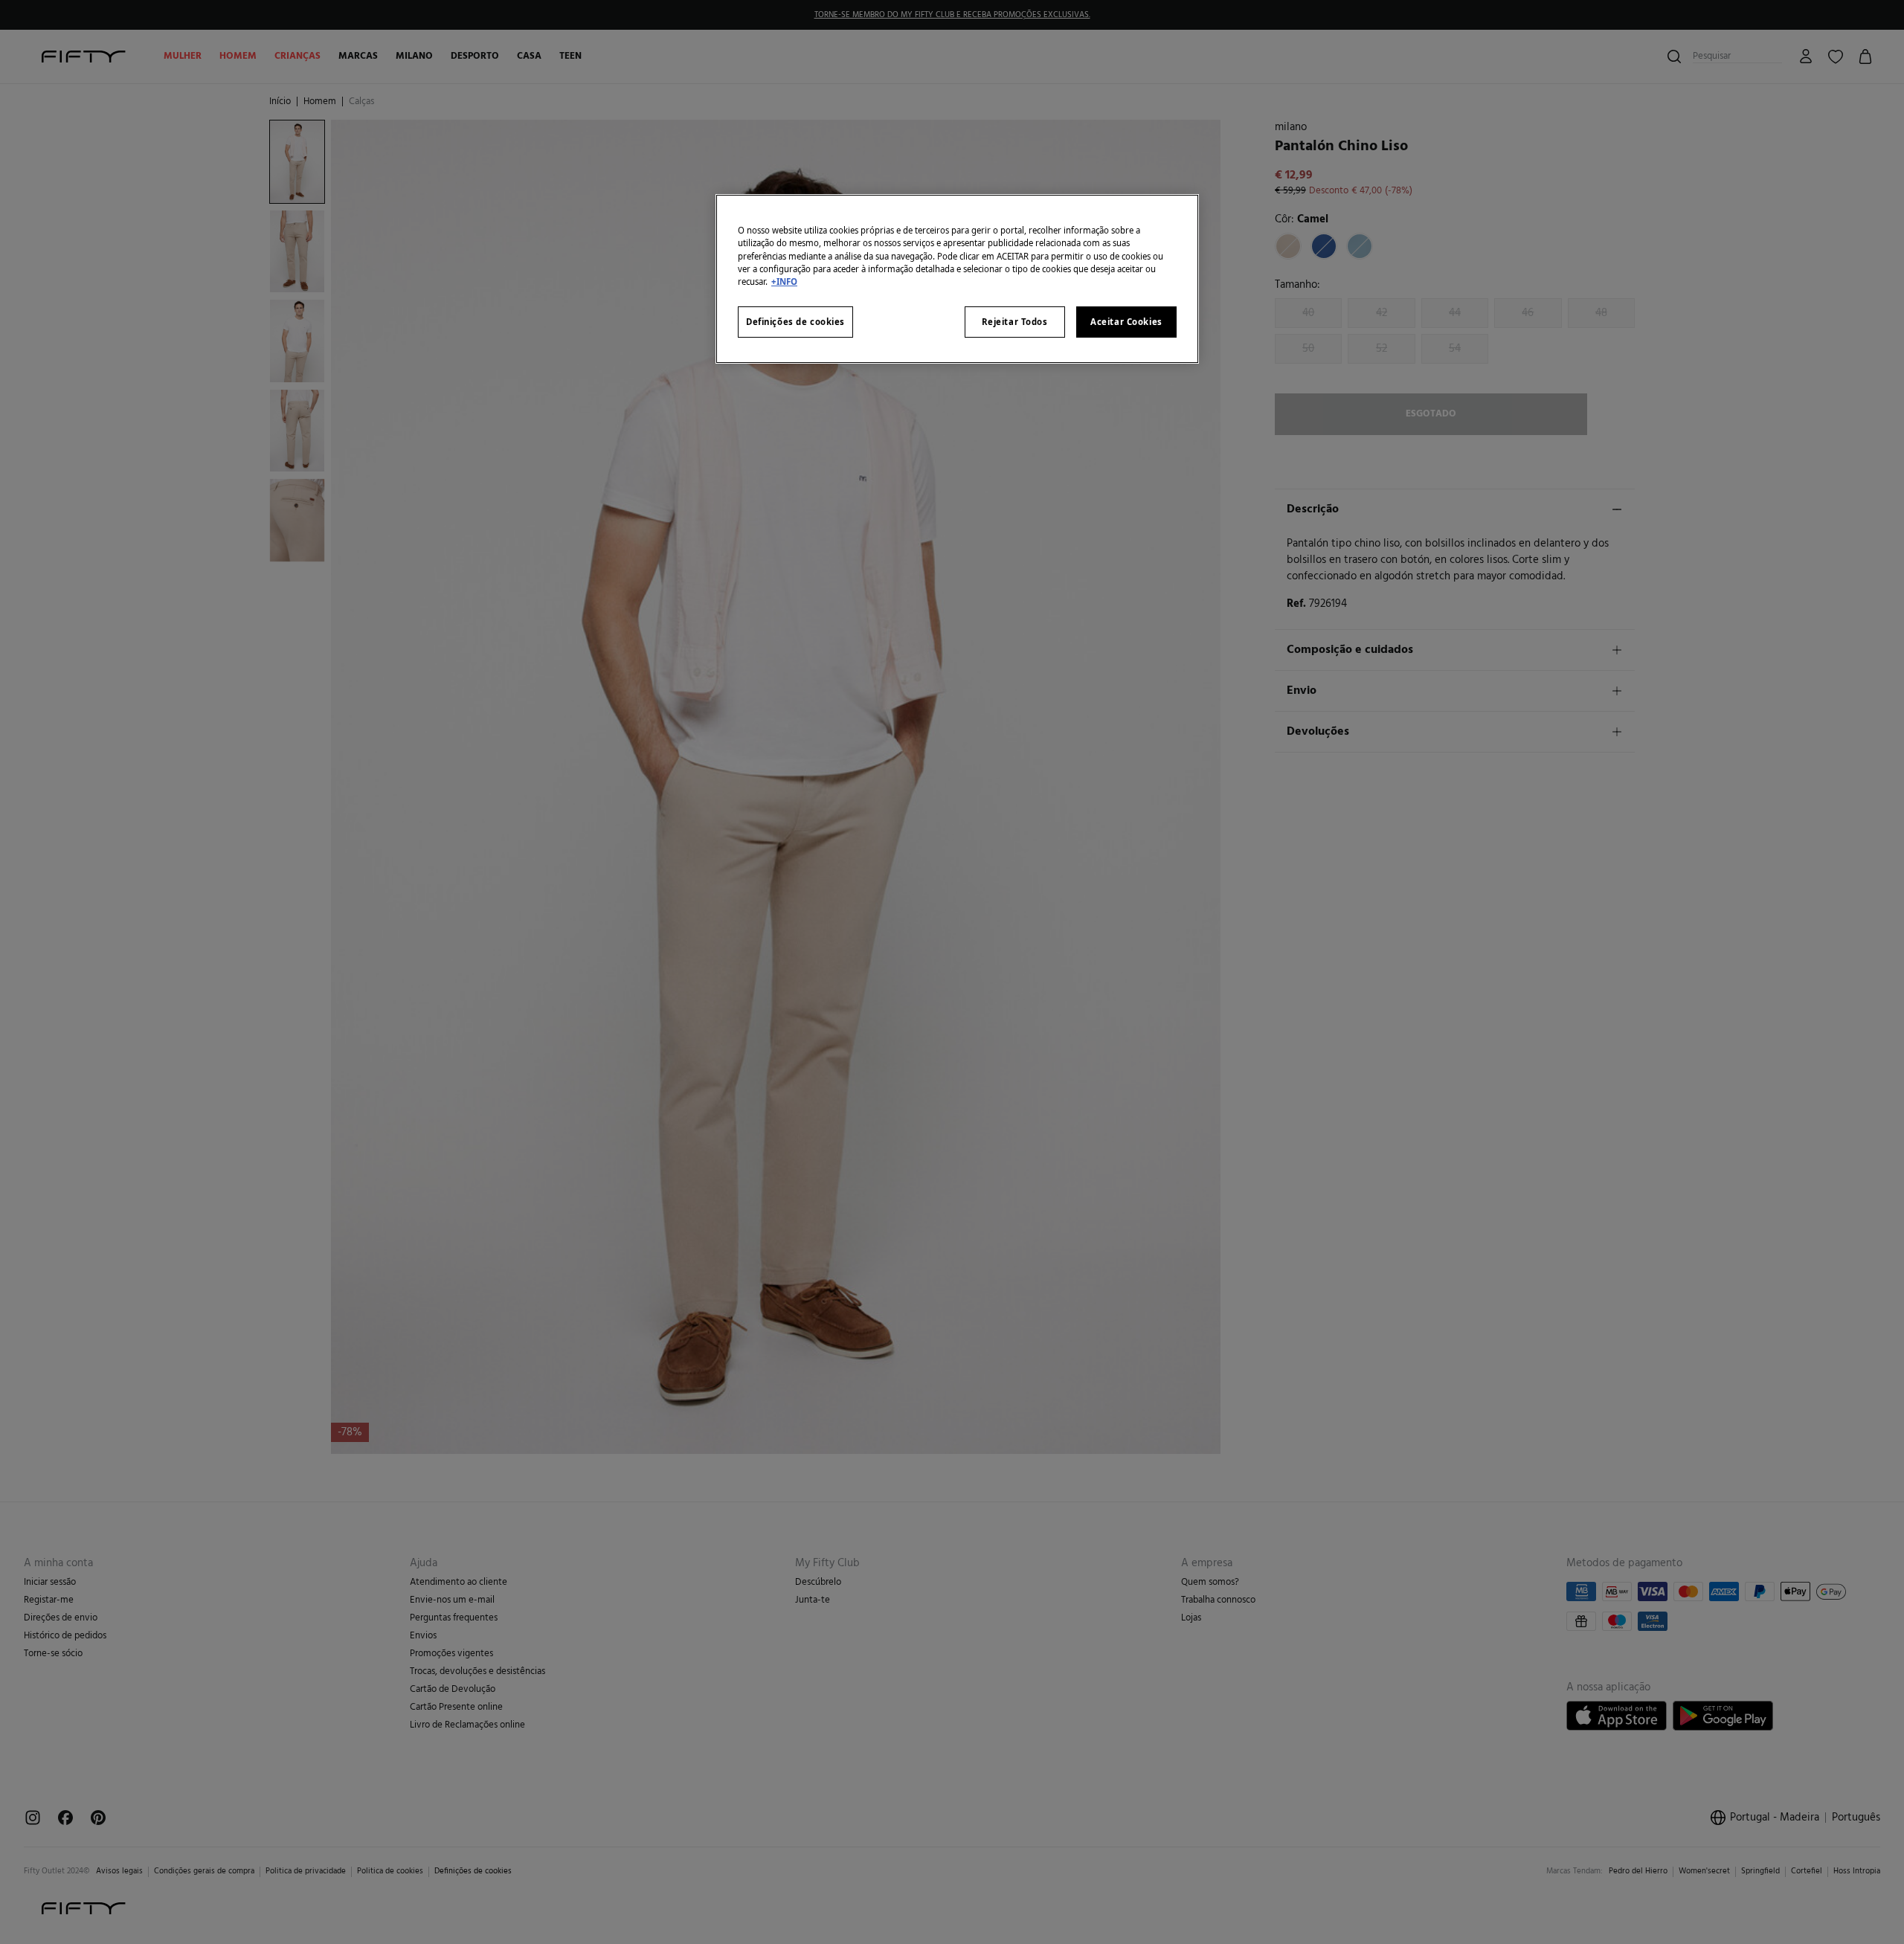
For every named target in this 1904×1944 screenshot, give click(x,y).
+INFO (784, 281)
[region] (957, 279)
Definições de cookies (795, 322)
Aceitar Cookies (1126, 322)
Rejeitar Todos (1015, 322)
